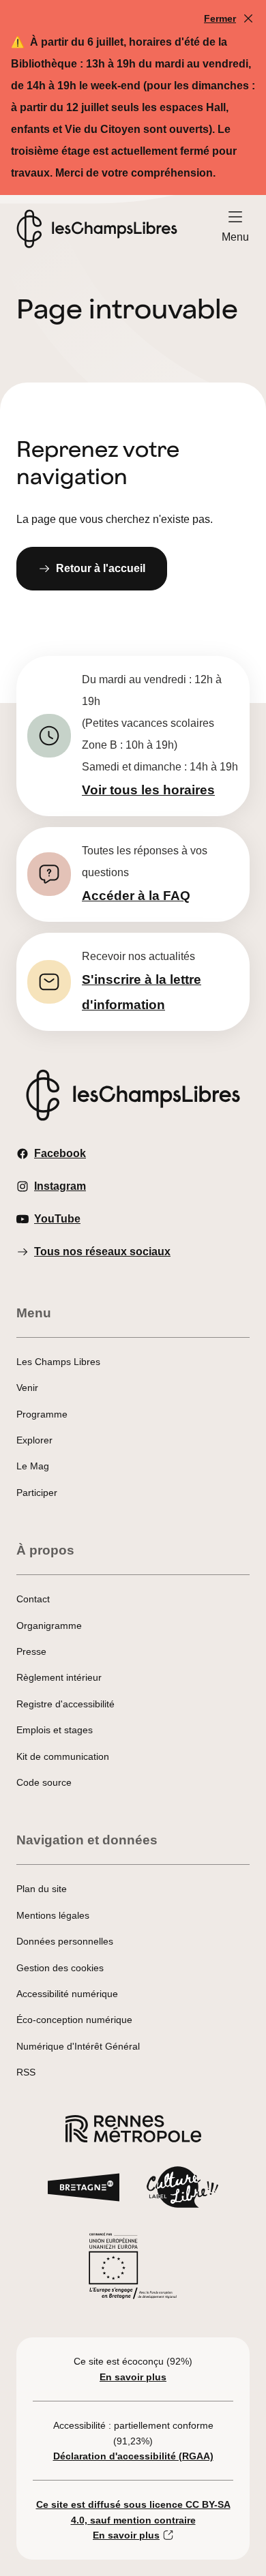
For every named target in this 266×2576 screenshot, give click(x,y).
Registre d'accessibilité (65, 1704)
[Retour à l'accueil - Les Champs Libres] (97, 229)
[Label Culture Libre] (182, 2191)
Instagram (60, 1186)
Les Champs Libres (58, 1362)
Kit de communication (63, 1756)
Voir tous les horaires (148, 790)
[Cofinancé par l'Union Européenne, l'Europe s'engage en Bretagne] (133, 2270)
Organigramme (49, 1626)
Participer (37, 1493)
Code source (44, 1782)
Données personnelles (65, 1941)
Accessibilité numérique (67, 1994)
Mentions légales (53, 1915)
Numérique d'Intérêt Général (78, 2046)
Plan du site (42, 1889)
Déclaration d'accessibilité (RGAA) (133, 2456)
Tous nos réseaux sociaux (102, 1252)
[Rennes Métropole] (133, 2132)
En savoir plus (133, 2377)
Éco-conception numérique (74, 2020)
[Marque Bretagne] (84, 2191)
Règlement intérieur (59, 1677)
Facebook (60, 1153)
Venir (27, 1388)
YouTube (57, 1219)
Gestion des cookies (60, 1968)
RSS (26, 2072)
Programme (42, 1414)
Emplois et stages (55, 1730)
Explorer (34, 1440)
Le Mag (33, 1466)
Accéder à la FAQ (136, 896)
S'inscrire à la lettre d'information (142, 992)
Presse (31, 1651)
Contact (33, 1599)
